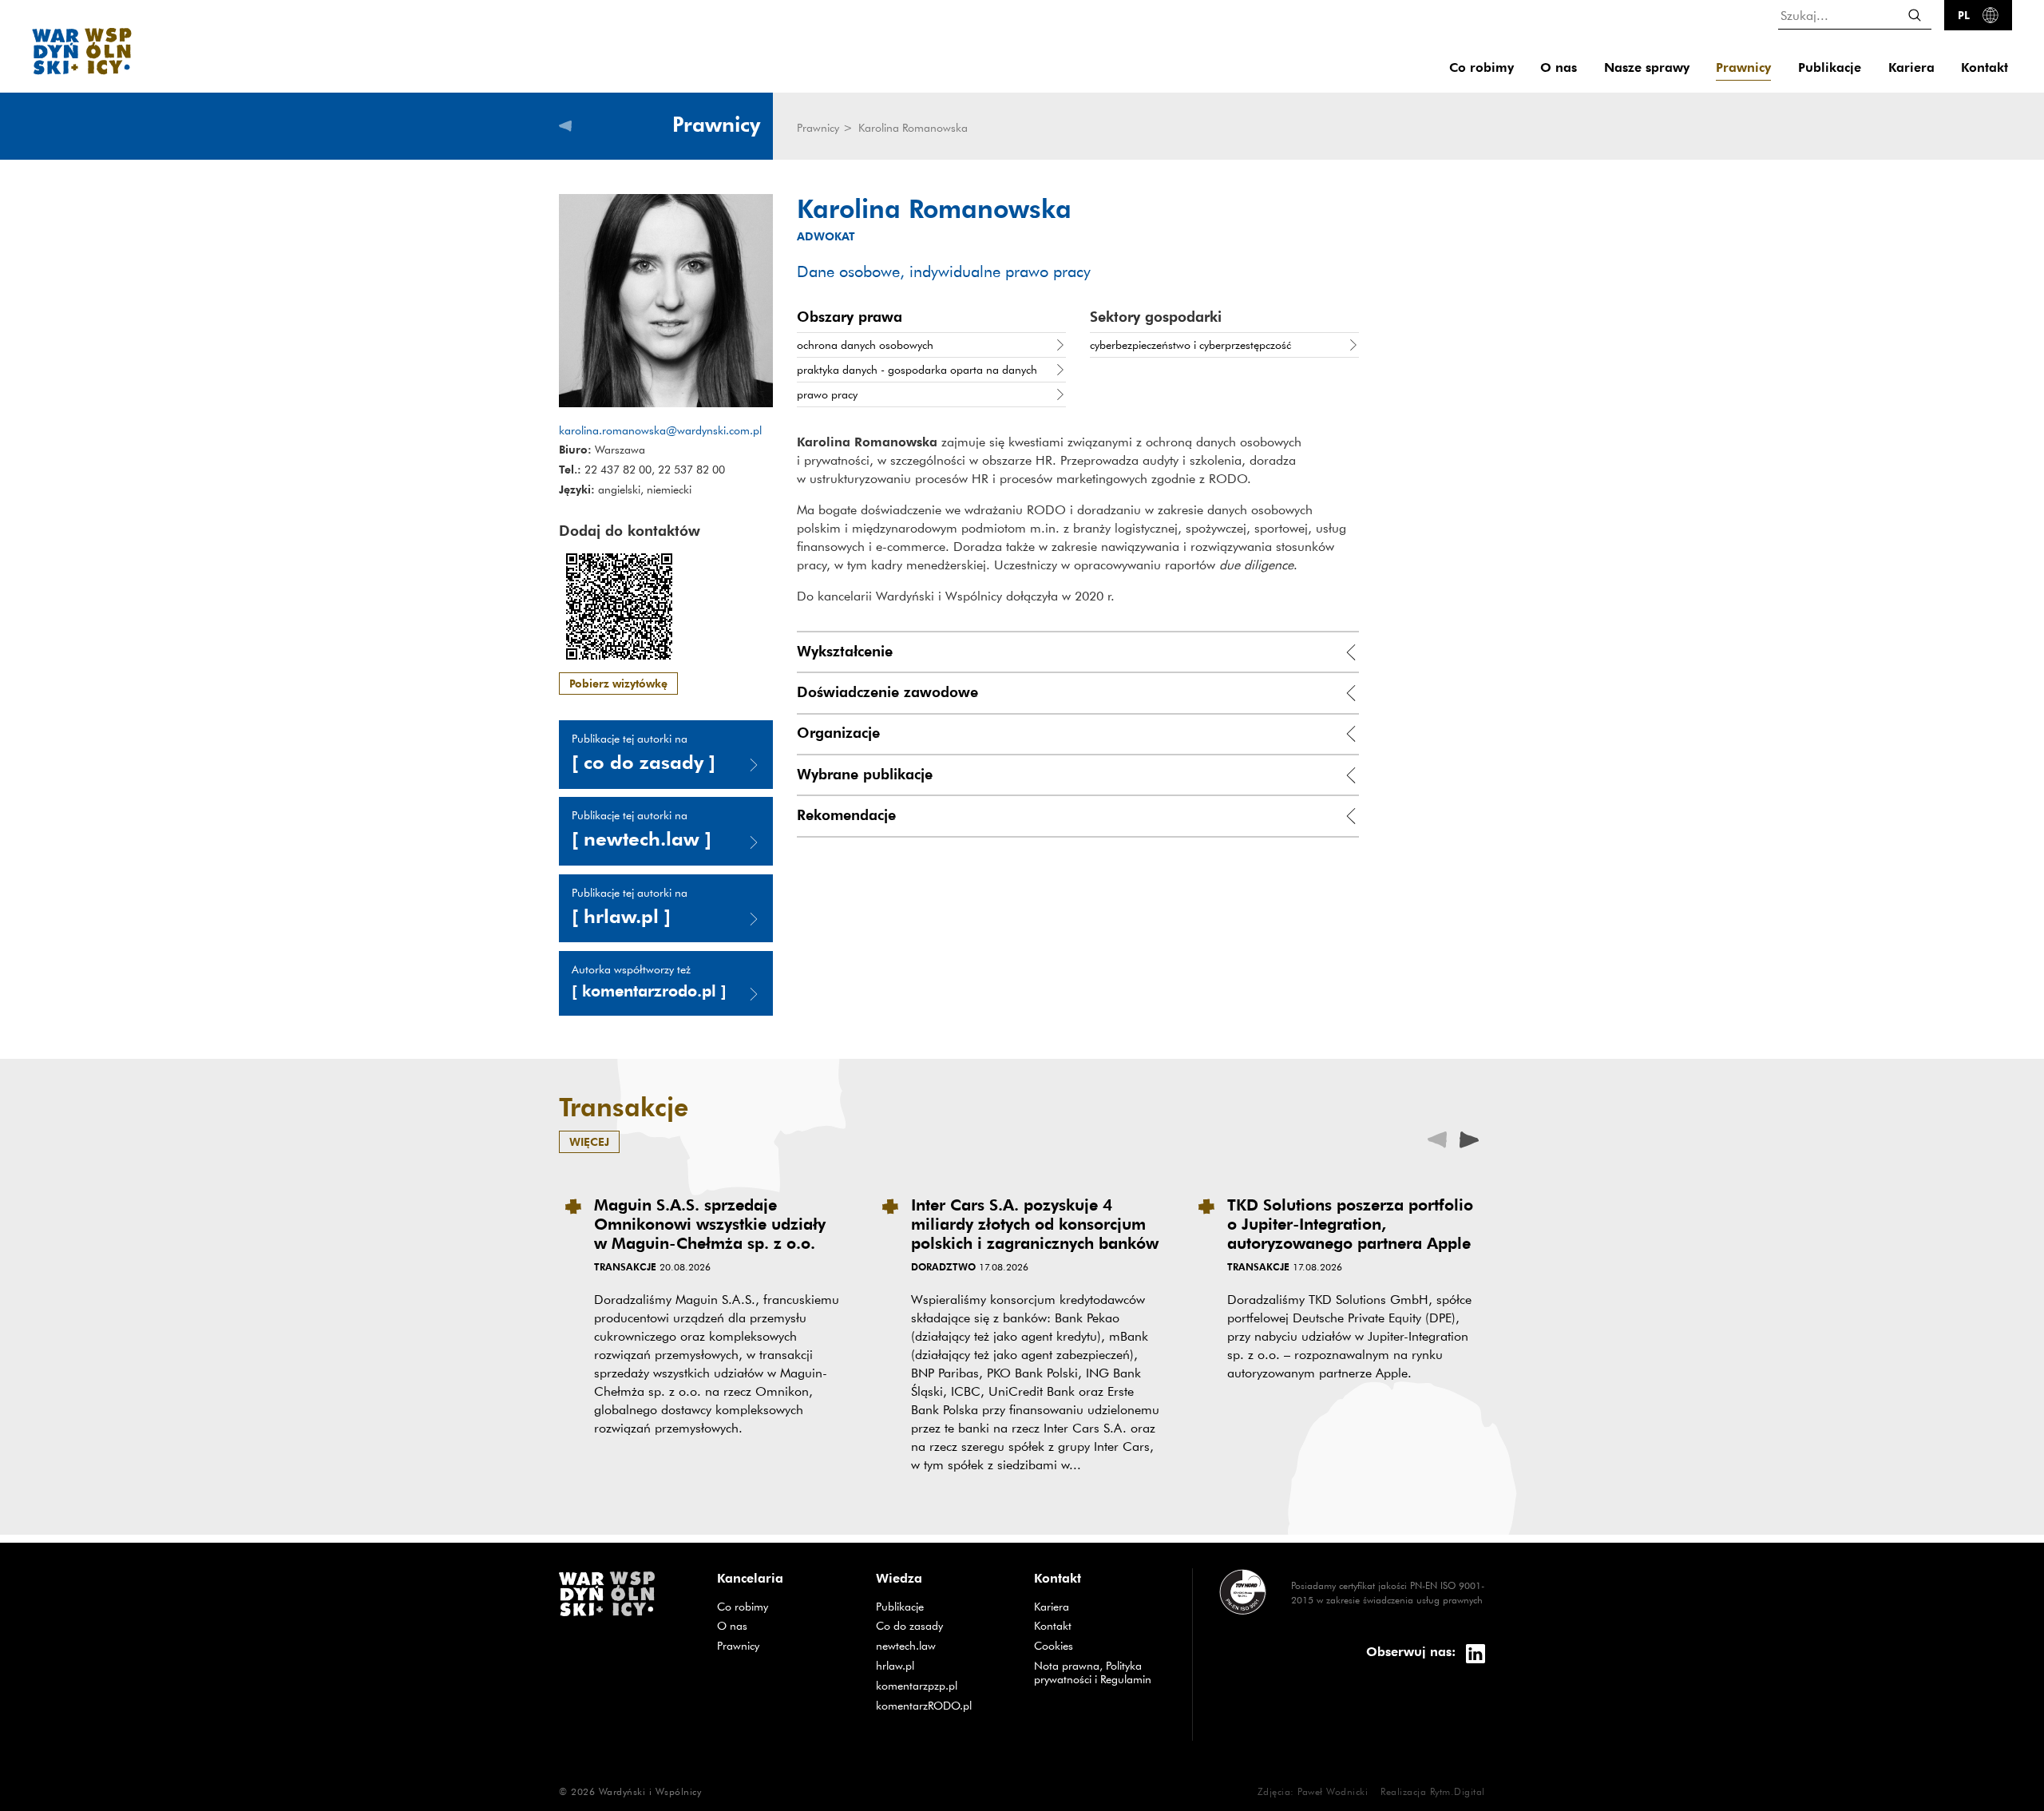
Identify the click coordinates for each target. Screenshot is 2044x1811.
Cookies (1054, 1646)
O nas (1559, 67)
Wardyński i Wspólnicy (650, 1791)
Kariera (1911, 67)
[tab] (1078, 652)
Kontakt (1985, 67)
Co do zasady (943, 1625)
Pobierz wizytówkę (618, 683)
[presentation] (1469, 1138)
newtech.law (943, 1645)
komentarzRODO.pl (943, 1705)
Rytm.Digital (1458, 1791)
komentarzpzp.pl (943, 1685)
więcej (589, 1141)
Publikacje (1830, 67)
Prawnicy (1743, 67)
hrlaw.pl (943, 1665)
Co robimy (1482, 67)
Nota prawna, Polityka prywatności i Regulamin (1093, 1672)
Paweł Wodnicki (1333, 1791)
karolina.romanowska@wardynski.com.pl (660, 430)
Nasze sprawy (1647, 67)
